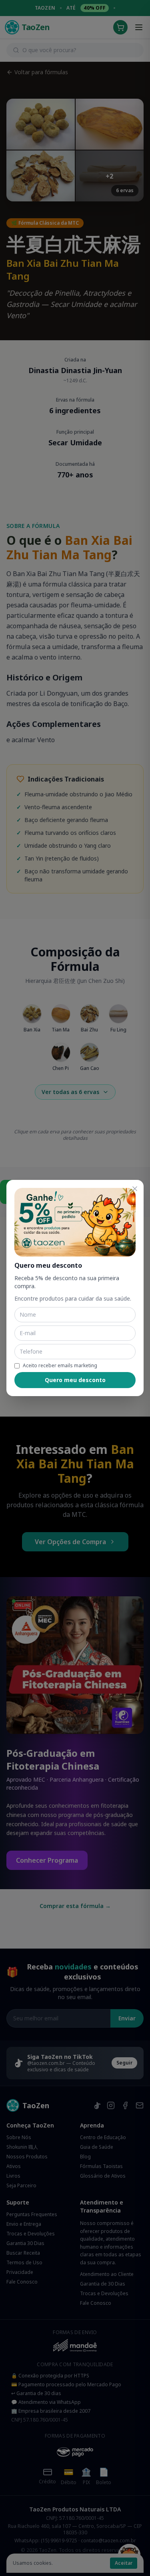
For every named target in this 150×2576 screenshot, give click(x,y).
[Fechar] (135, 1189)
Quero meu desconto (75, 1380)
